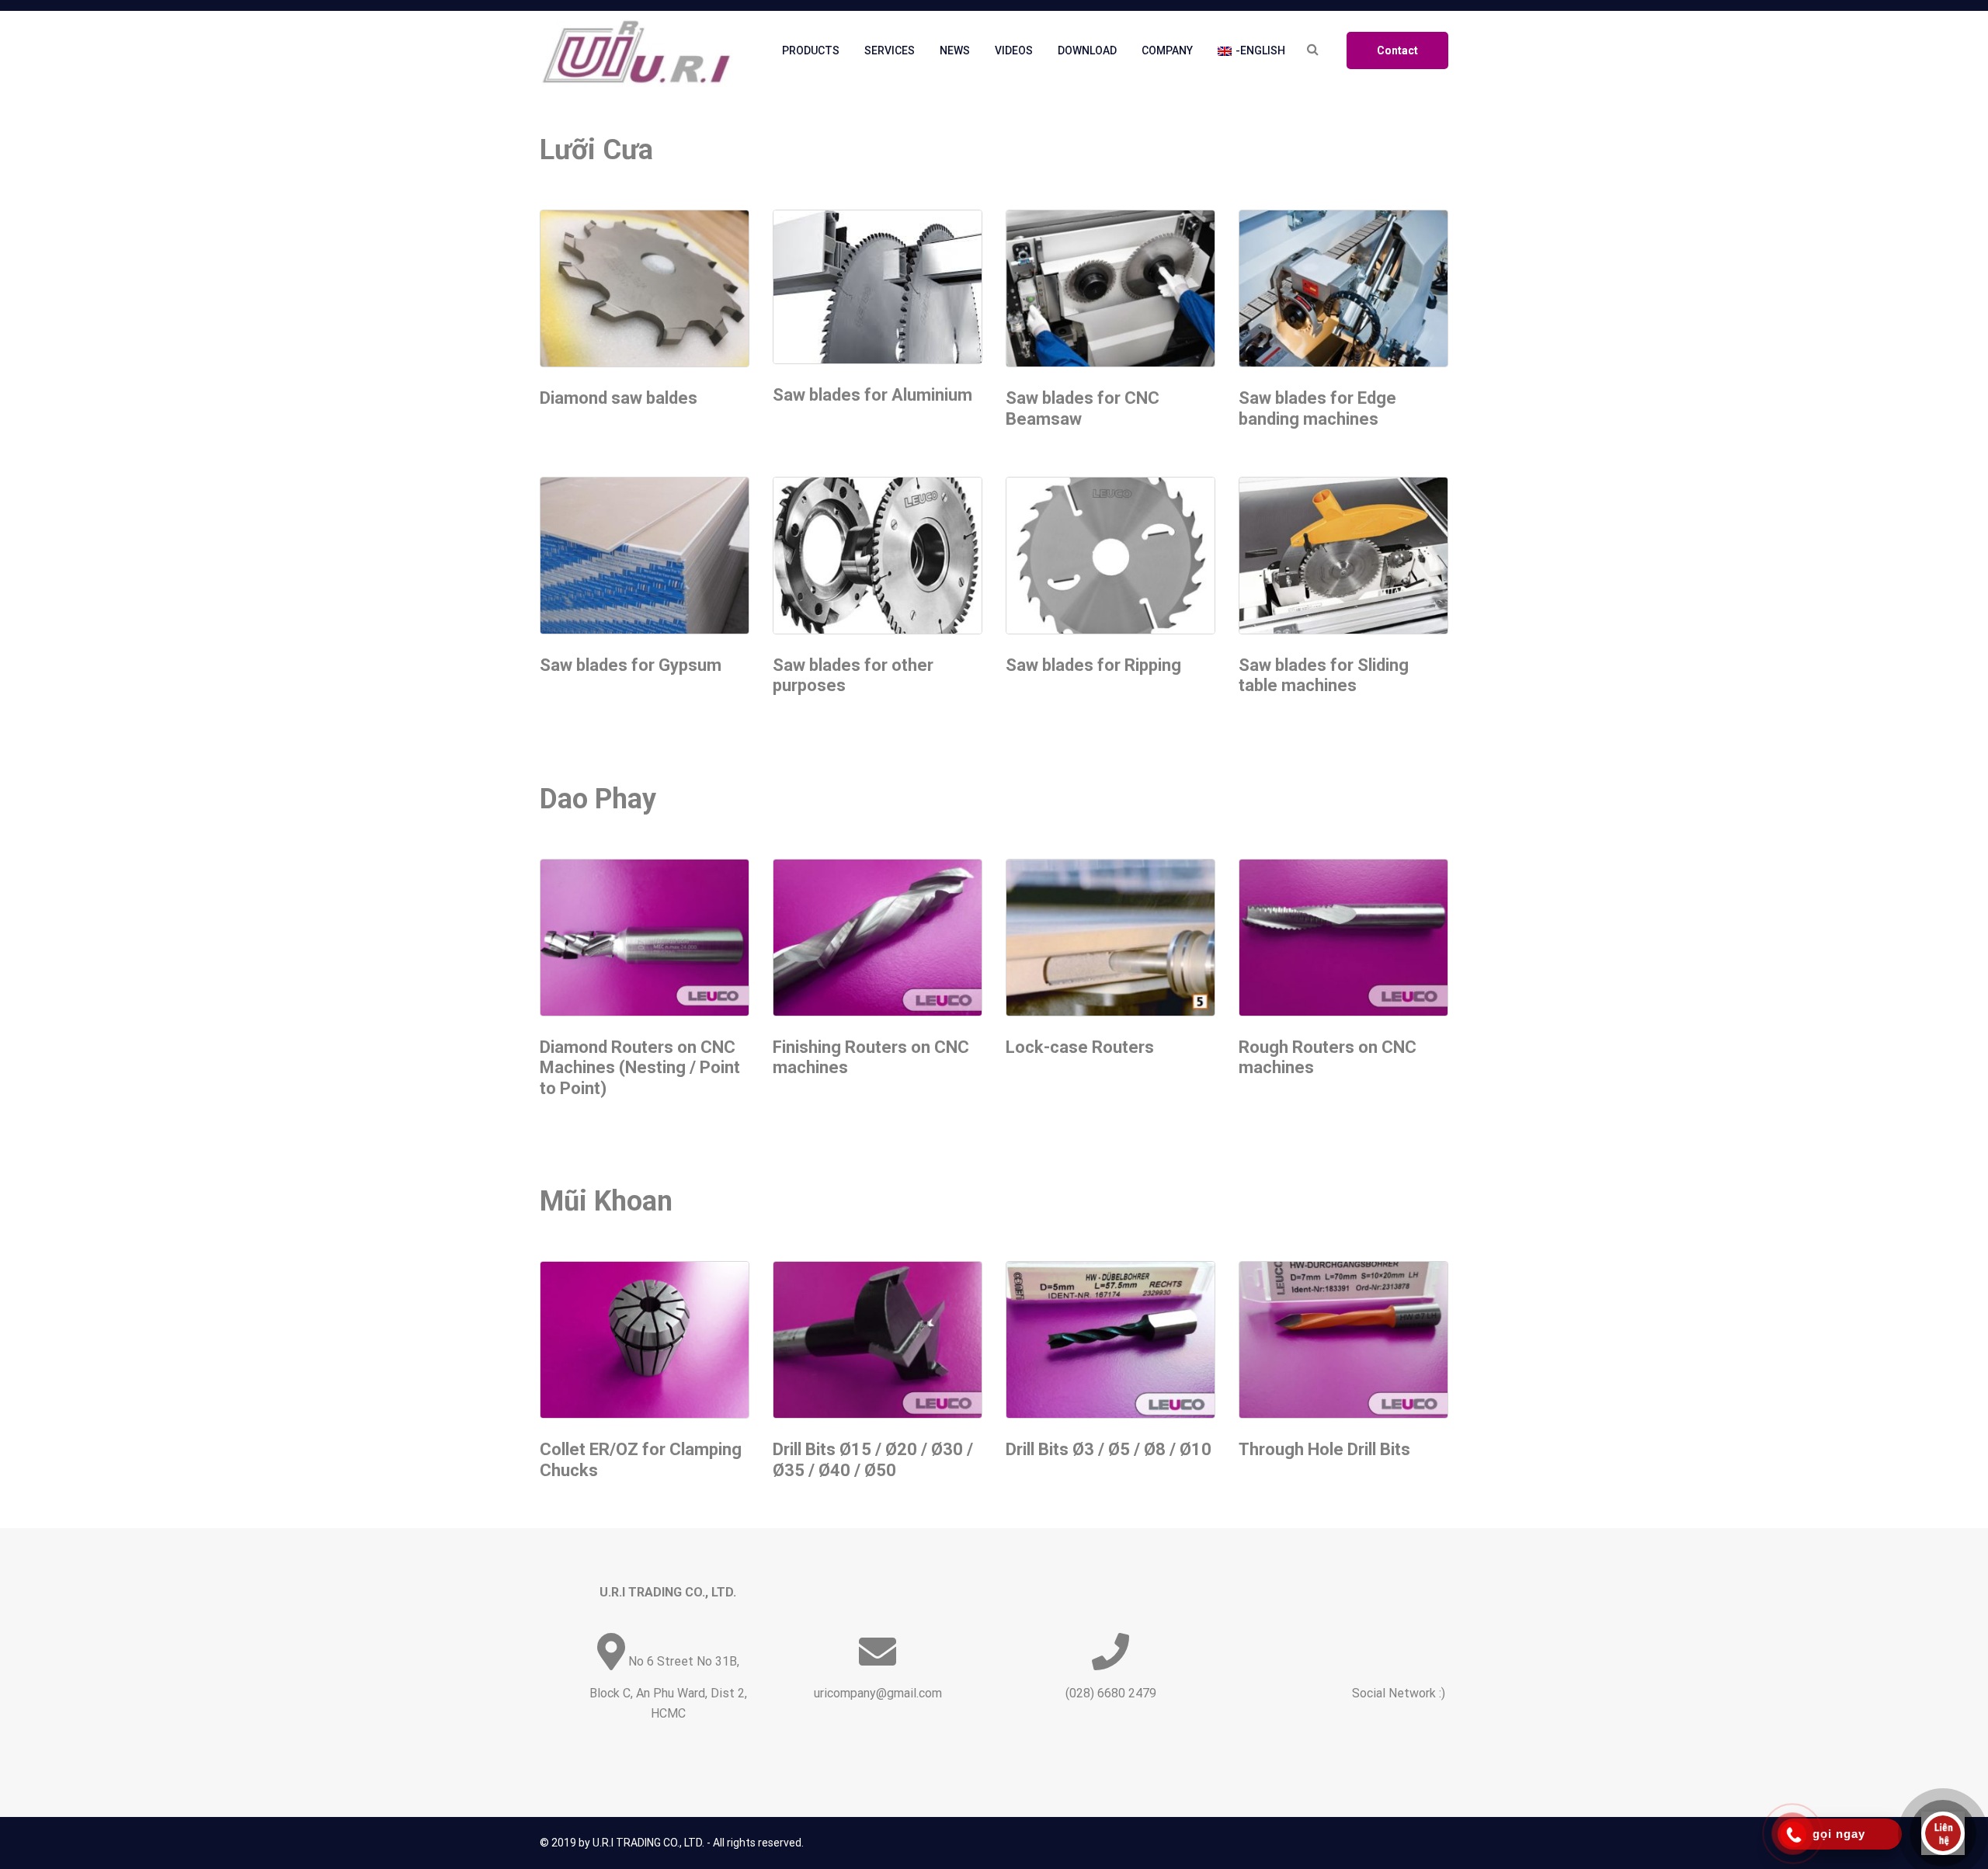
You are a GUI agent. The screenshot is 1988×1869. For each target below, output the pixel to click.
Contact (1397, 50)
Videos (1014, 50)
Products (811, 50)
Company (1167, 50)
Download (1087, 50)
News (955, 50)
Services (890, 50)
